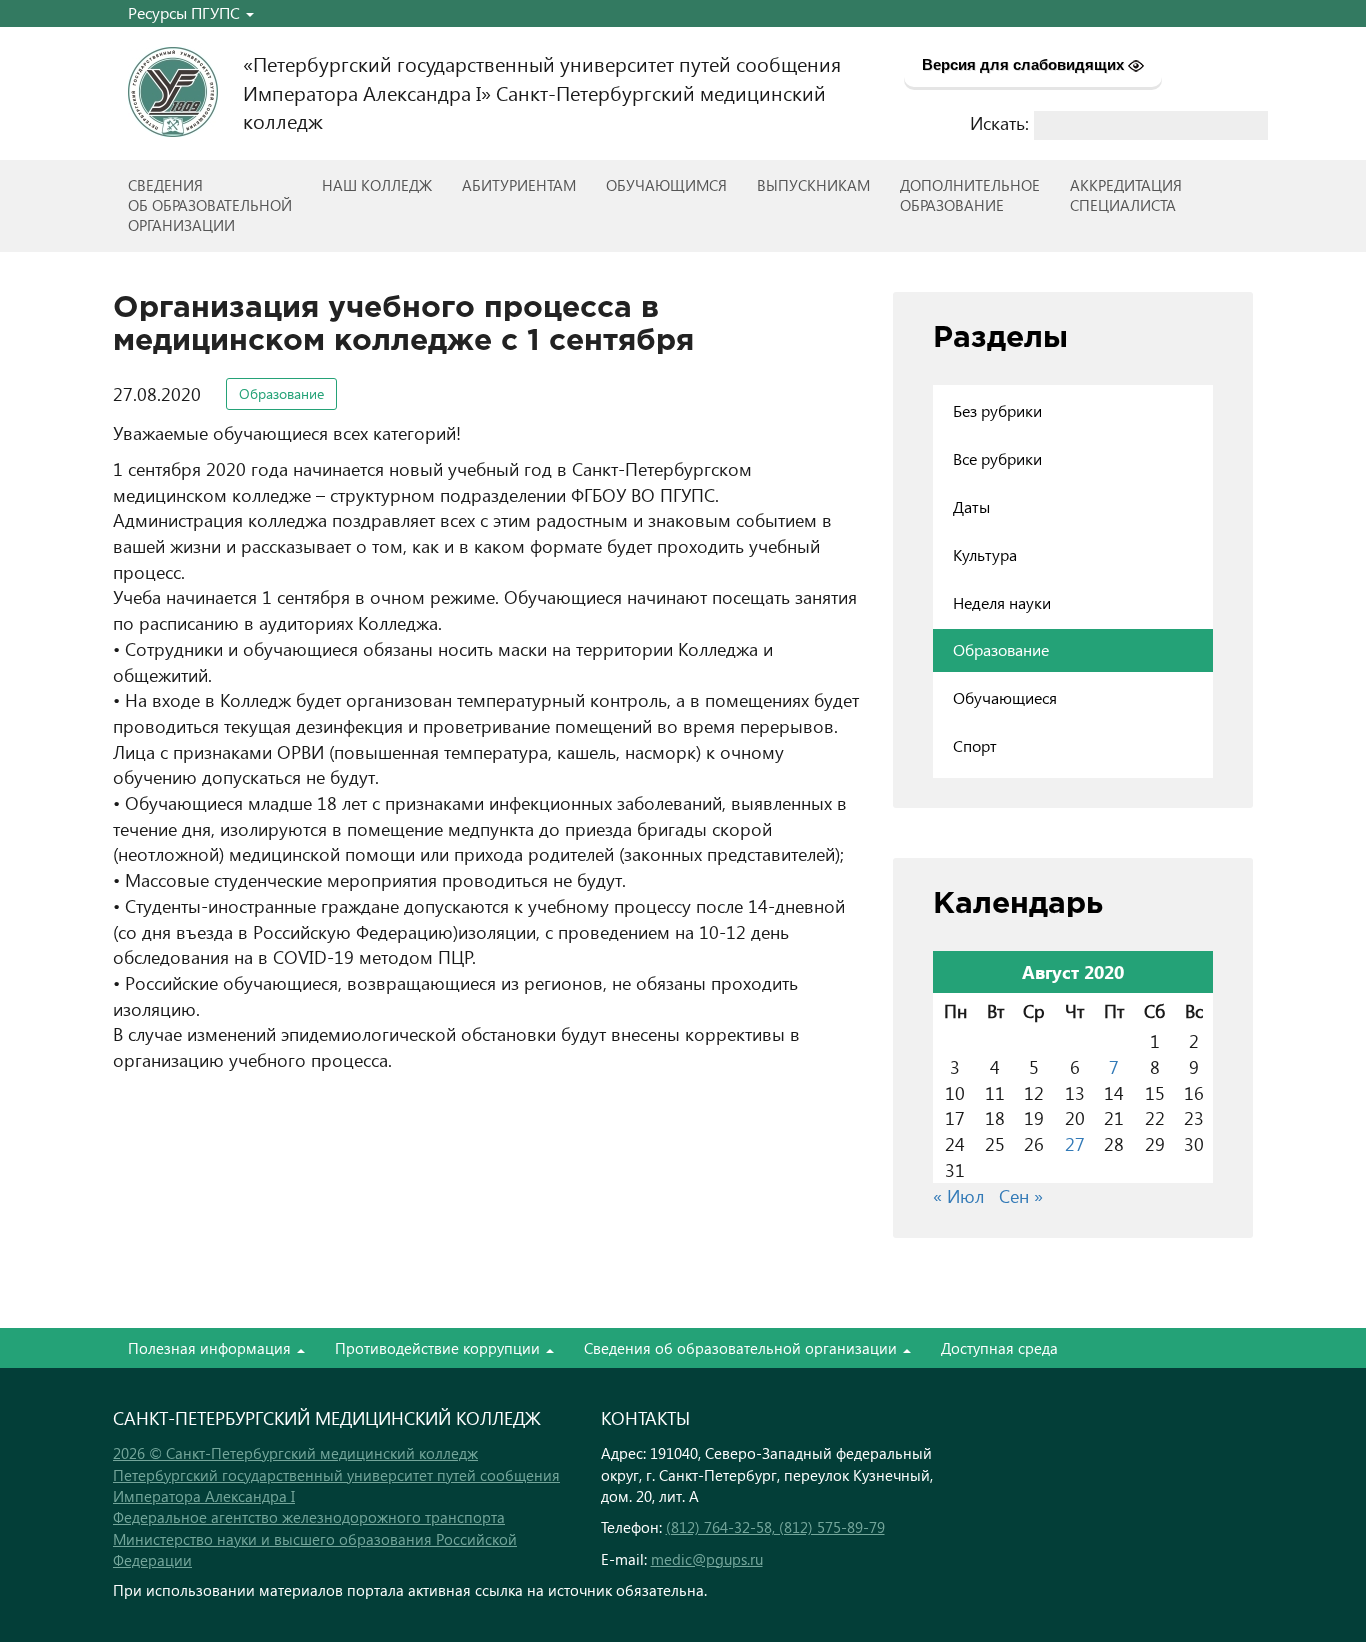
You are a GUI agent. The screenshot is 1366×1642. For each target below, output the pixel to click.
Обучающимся (666, 185)
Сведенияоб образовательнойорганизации (210, 205)
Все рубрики (997, 458)
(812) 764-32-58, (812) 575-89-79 (775, 1527)
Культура (985, 554)
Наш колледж (377, 185)
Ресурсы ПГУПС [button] (186, 12)
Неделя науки (1002, 602)
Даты (971, 506)
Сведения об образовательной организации (742, 1348)
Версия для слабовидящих (1025, 64)
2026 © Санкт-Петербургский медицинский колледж (295, 1453)
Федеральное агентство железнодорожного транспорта (309, 1517)
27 (1075, 1143)
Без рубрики (997, 410)
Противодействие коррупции (439, 1348)
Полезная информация (211, 1348)
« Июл (958, 1195)
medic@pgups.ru (707, 1559)
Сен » (1021, 1195)
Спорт (975, 745)
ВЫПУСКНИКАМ (813, 185)
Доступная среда (999, 1348)
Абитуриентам (519, 185)
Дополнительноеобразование (970, 195)
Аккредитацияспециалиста (1126, 195)
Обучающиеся (1005, 697)
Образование (281, 393)
